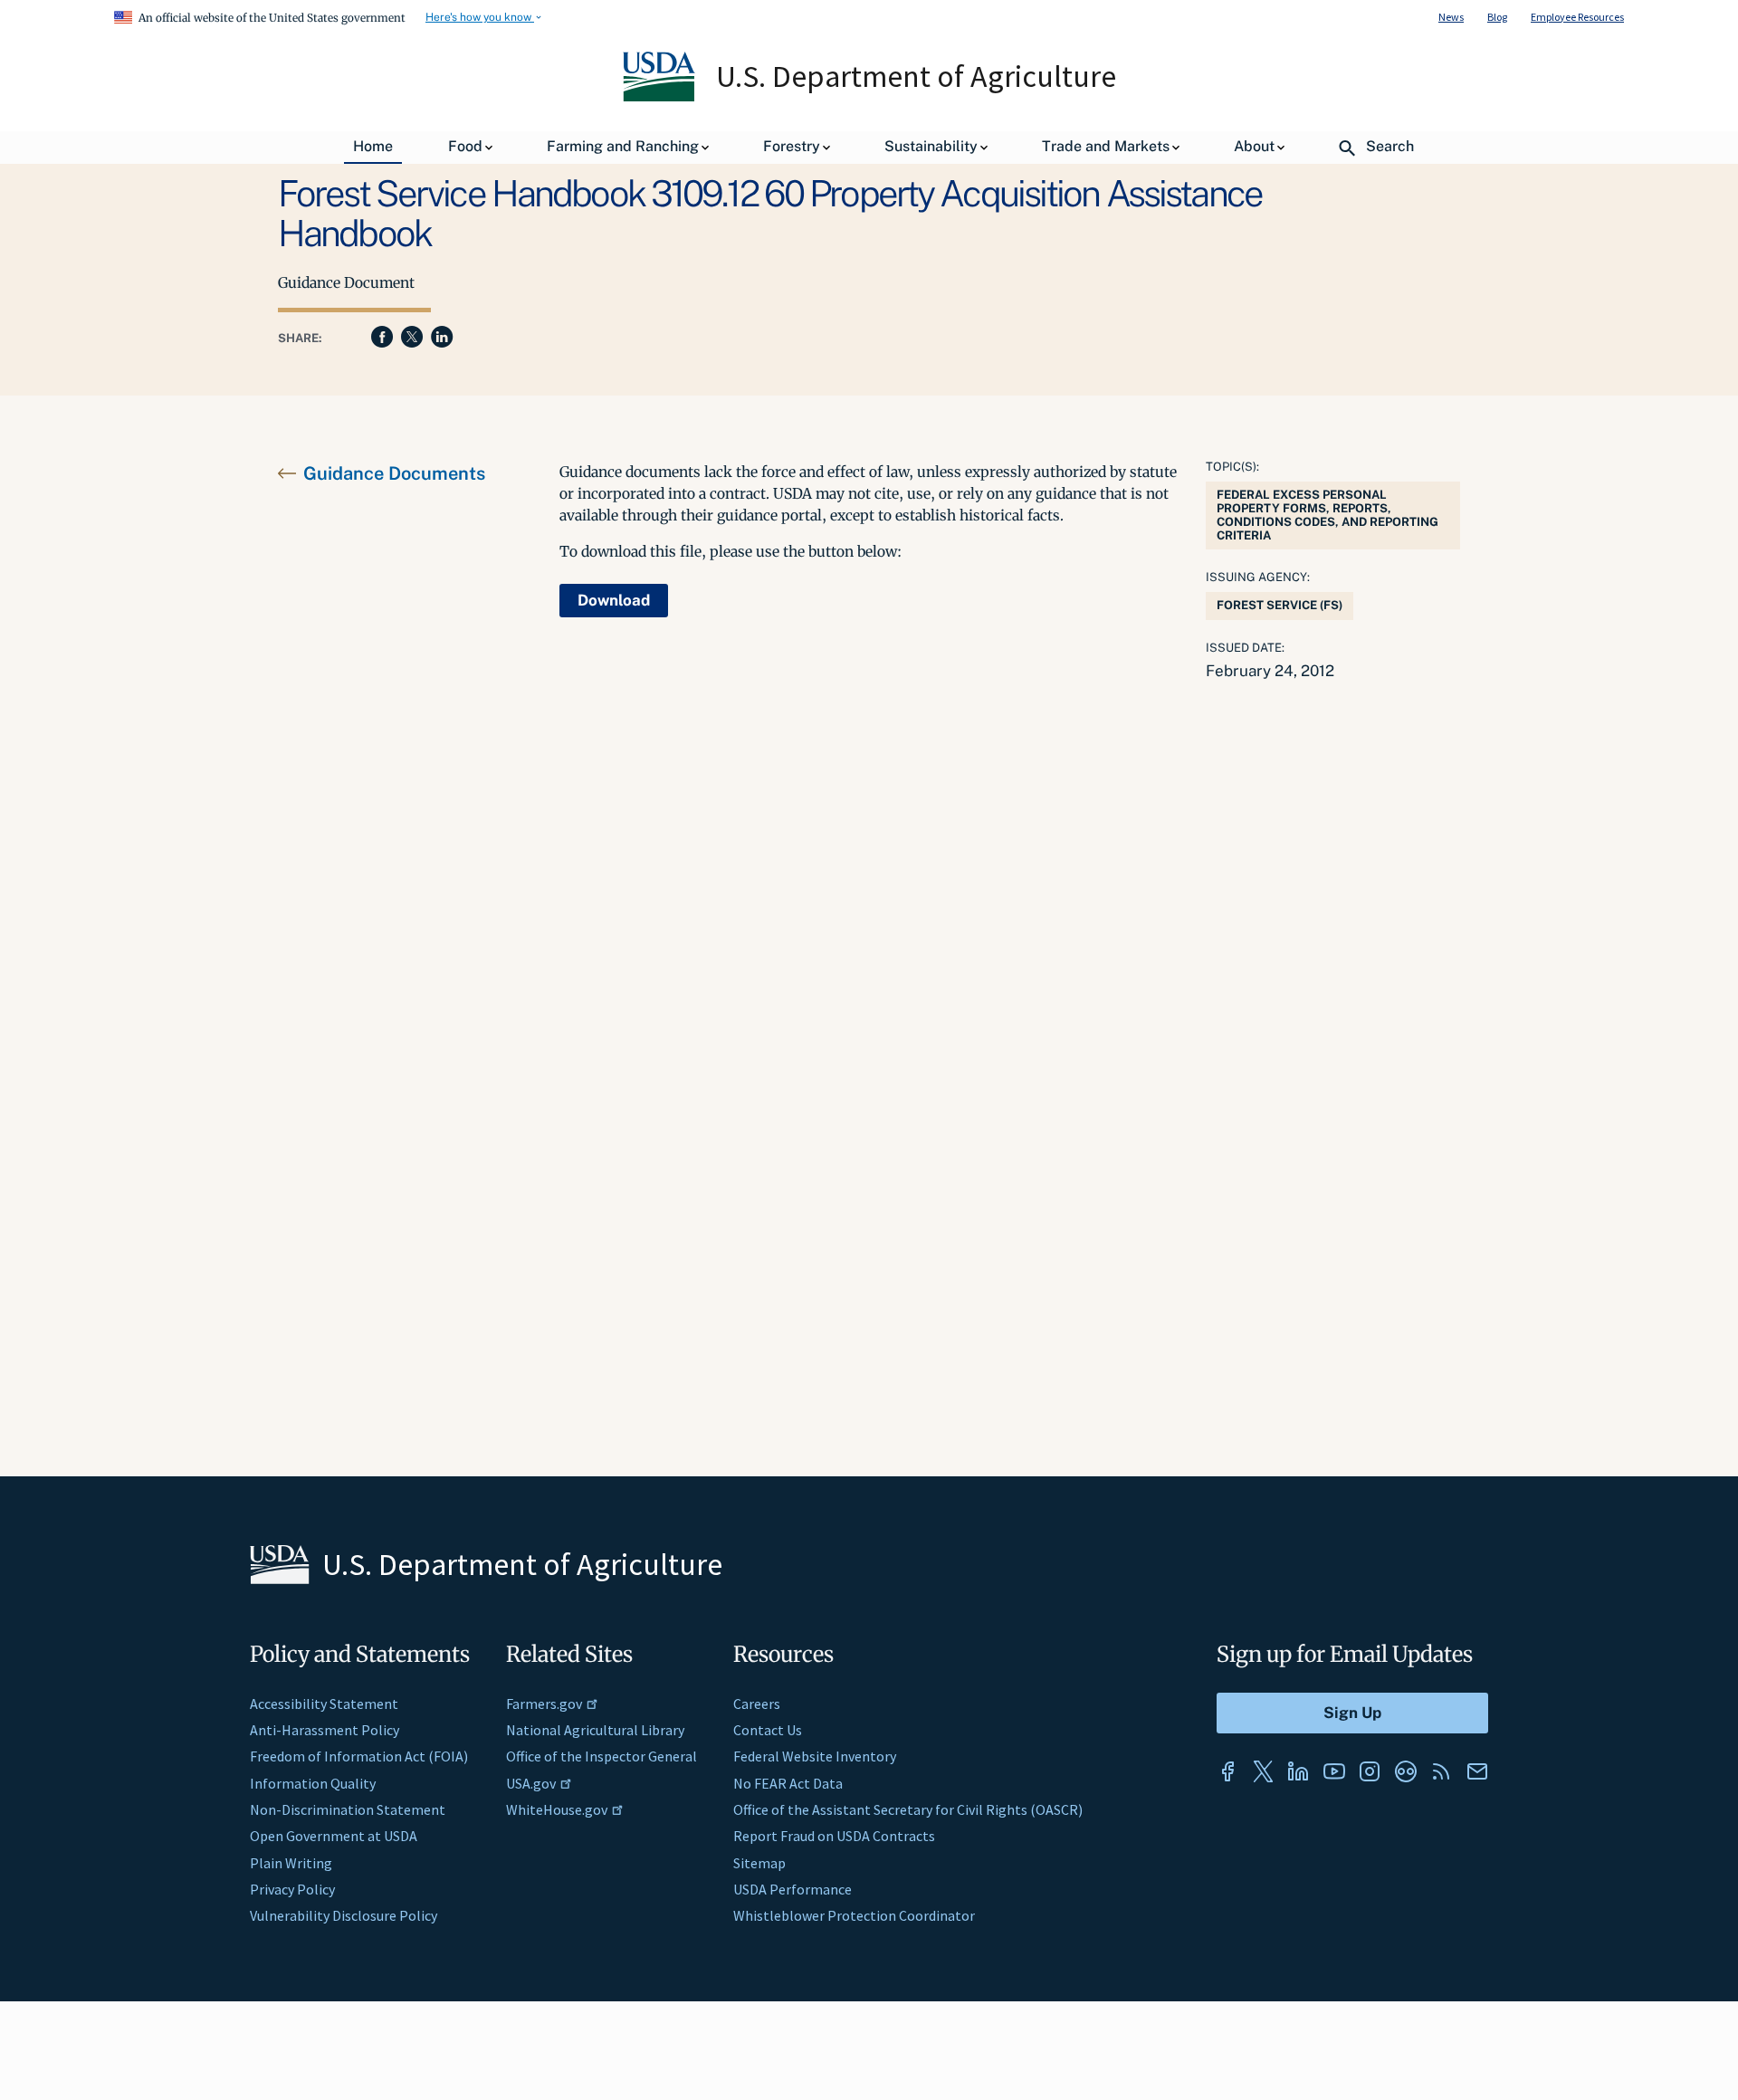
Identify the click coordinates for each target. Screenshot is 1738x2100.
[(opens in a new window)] (1227, 1771)
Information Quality (313, 1783)
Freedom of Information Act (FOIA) (359, 1756)
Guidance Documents (394, 473)
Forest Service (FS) (1280, 605)
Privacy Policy (292, 1889)
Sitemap (759, 1863)
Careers (757, 1704)
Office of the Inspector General (602, 1756)
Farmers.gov (544, 1704)
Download (614, 600)
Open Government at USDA (334, 1836)
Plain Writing (291, 1863)
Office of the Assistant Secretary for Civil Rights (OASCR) (908, 1809)
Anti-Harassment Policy (325, 1730)
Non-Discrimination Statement (348, 1809)
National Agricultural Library (595, 1730)
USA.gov (531, 1783)
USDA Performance (793, 1889)
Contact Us (768, 1730)
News (1451, 17)
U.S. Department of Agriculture (916, 76)
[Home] (660, 97)
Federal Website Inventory (815, 1756)
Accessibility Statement (324, 1704)
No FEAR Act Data (788, 1783)
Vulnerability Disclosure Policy (344, 1915)
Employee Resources (1577, 17)
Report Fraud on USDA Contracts (834, 1836)
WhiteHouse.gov (557, 1809)
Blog (1497, 17)
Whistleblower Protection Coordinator (854, 1915)
